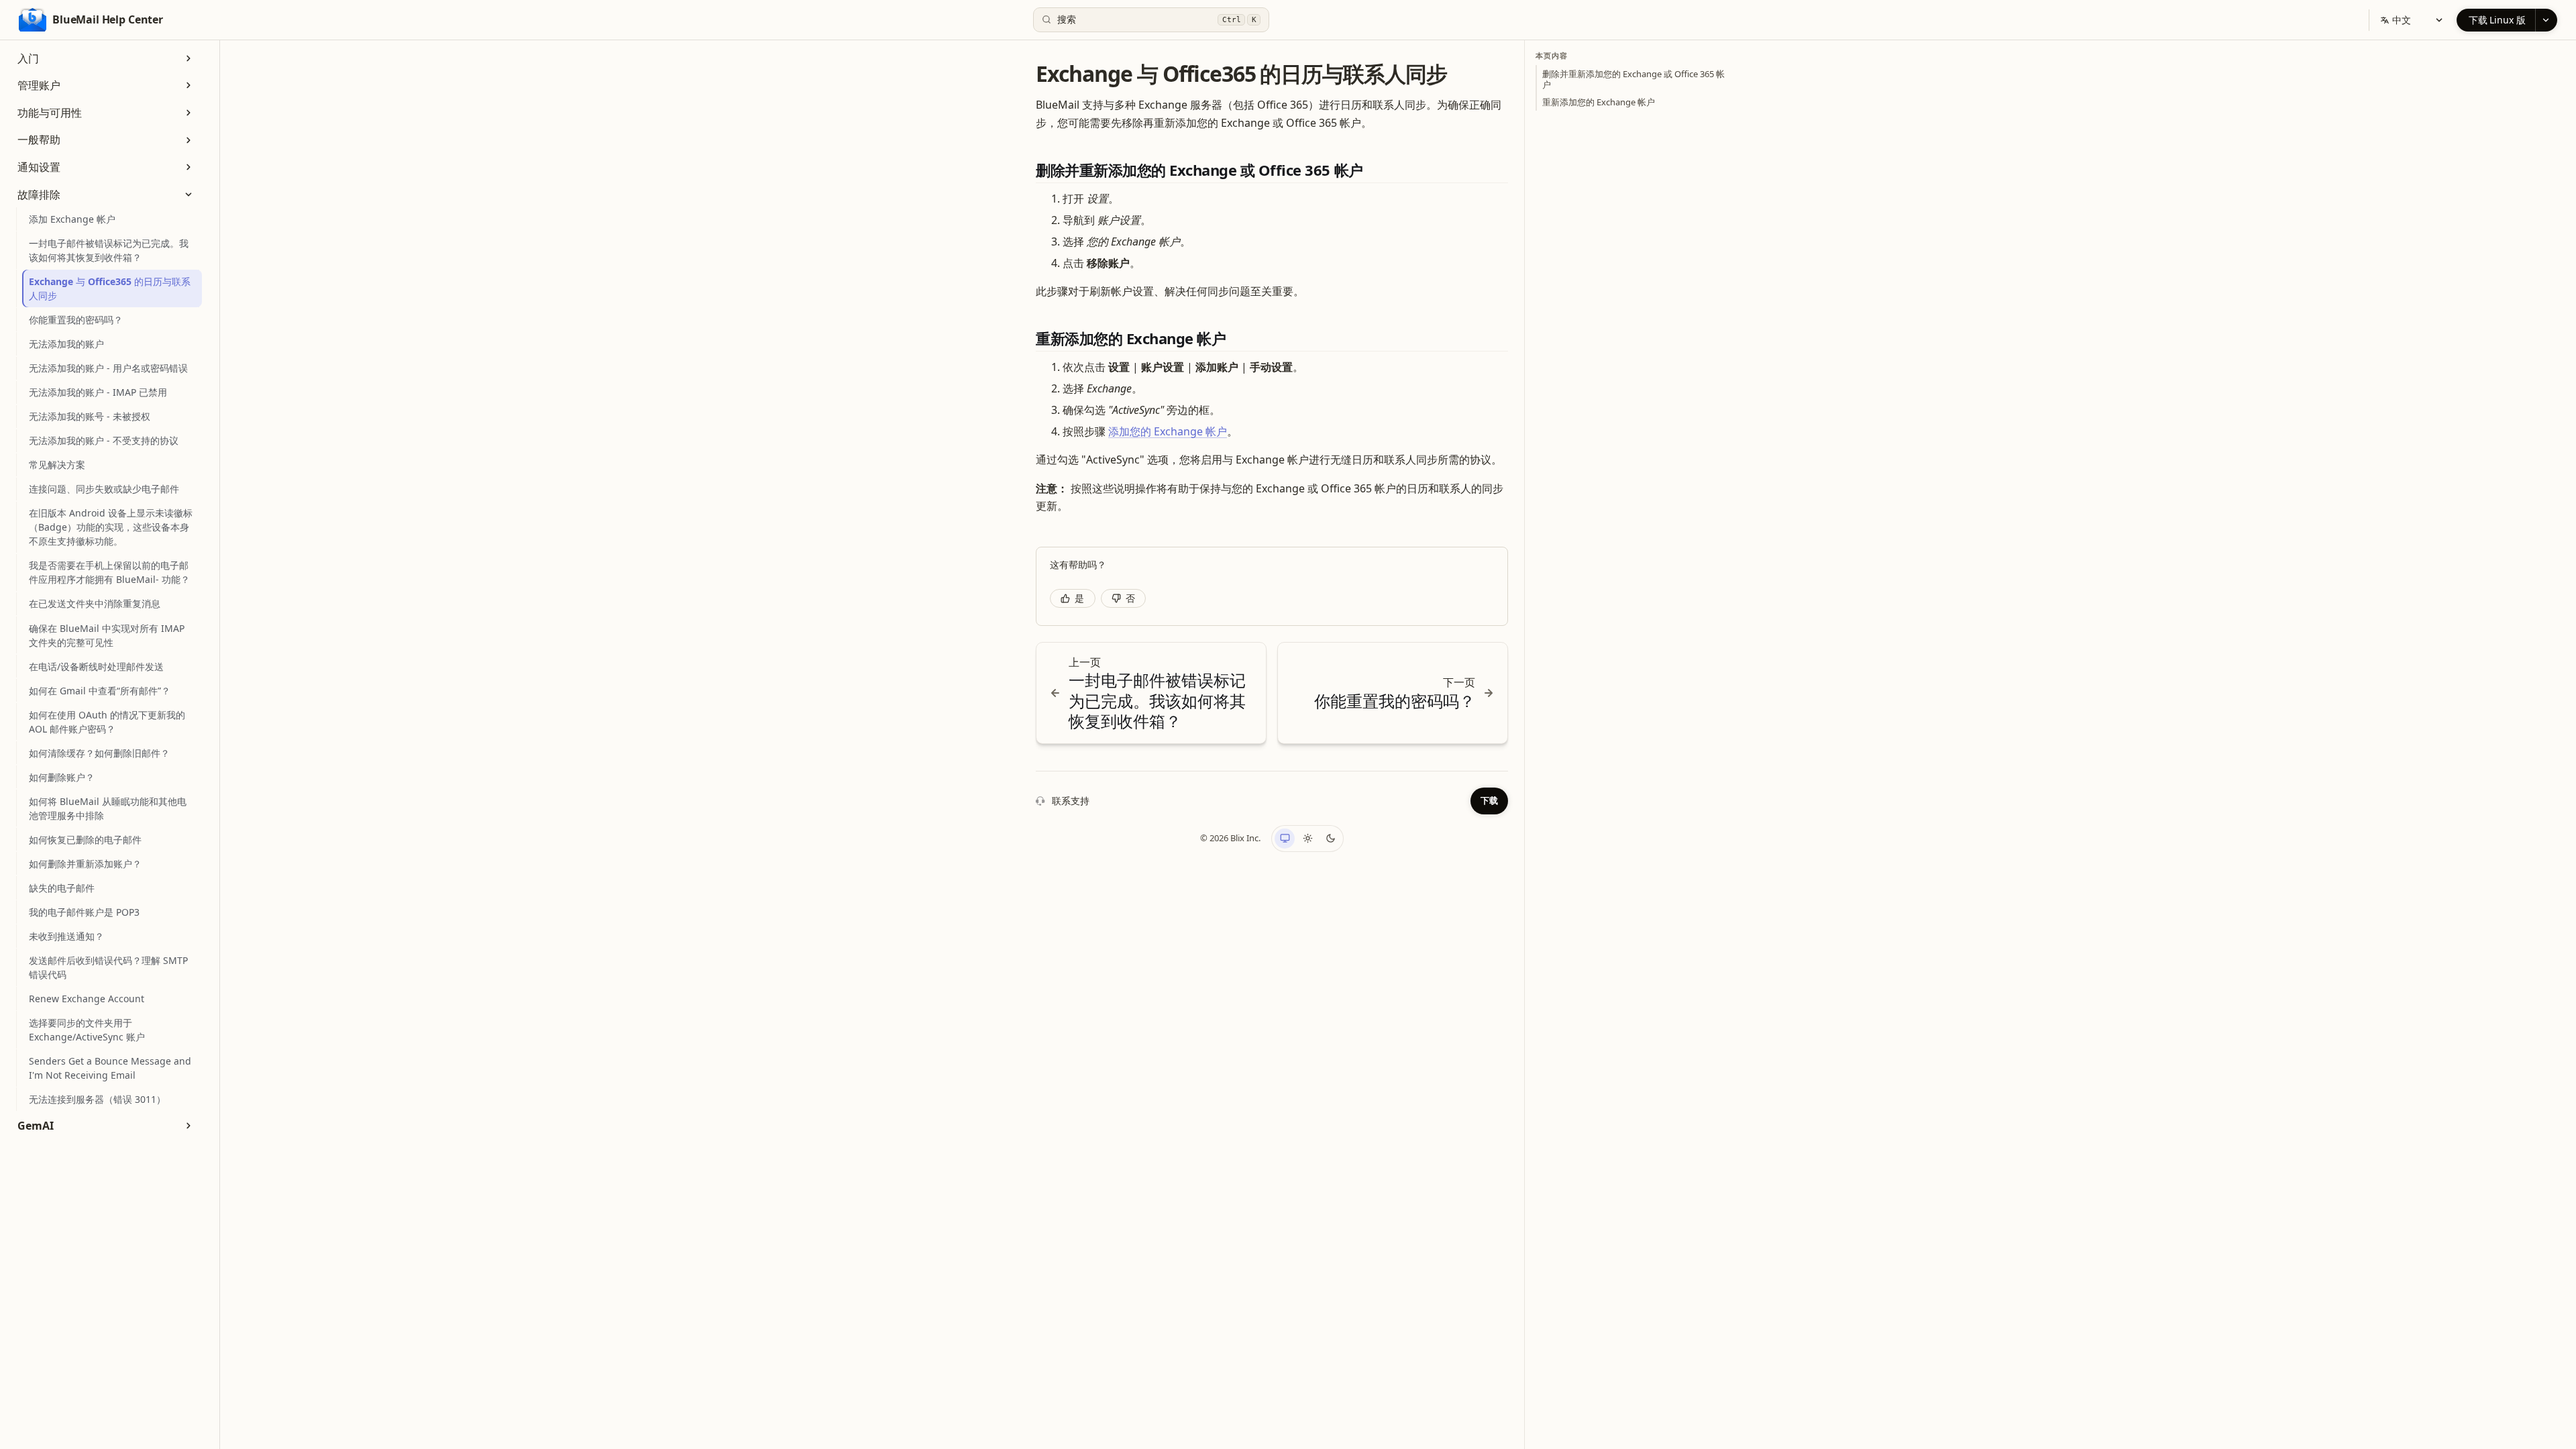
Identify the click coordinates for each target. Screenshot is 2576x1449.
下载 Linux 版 (2497, 20)
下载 (1489, 800)
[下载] (2546, 20)
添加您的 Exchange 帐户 (1168, 431)
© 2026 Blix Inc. (1230, 838)
